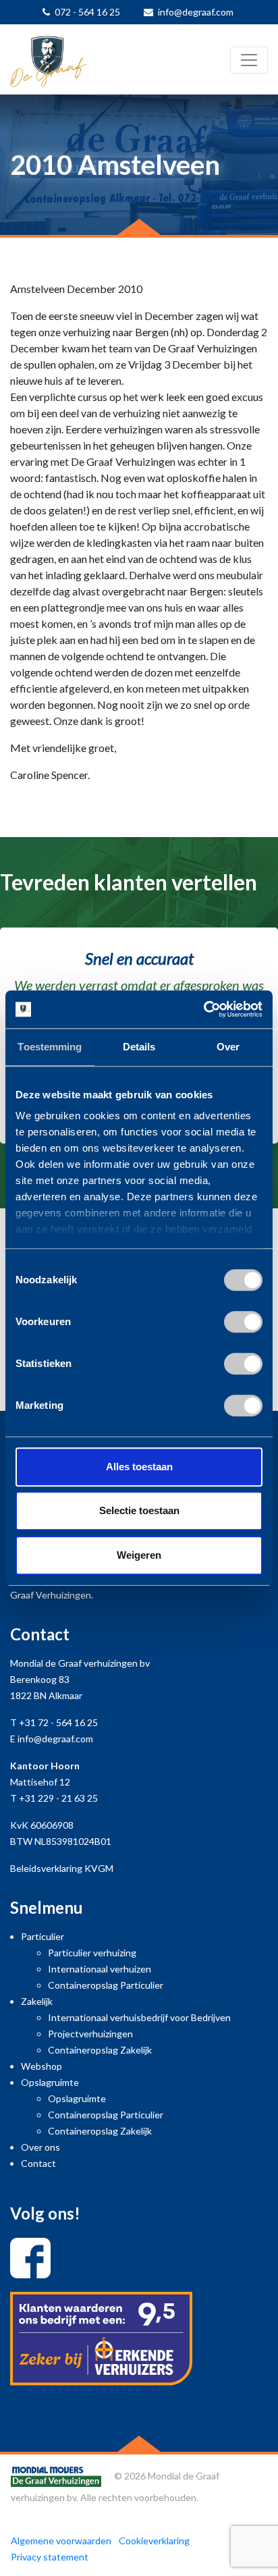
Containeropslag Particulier (106, 1985)
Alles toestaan (139, 1467)
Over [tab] (228, 1047)
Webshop (41, 2066)
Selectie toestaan (139, 1510)
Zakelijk (37, 2001)
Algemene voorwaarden (61, 2541)
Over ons (40, 2147)
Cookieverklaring (154, 2541)
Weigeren (139, 1555)
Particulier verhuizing (92, 1953)
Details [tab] (139, 1047)
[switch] (243, 1322)
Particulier (43, 1936)
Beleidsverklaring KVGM (62, 1868)
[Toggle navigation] (249, 60)
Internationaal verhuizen (100, 1969)
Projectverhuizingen (90, 2034)
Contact (38, 2163)
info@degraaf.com (196, 12)
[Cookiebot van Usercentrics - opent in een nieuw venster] (203, 1009)
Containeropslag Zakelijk (100, 2050)
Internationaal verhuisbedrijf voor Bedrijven (139, 2017)
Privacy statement (50, 2557)
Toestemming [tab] (50, 1047)
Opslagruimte (50, 2082)
